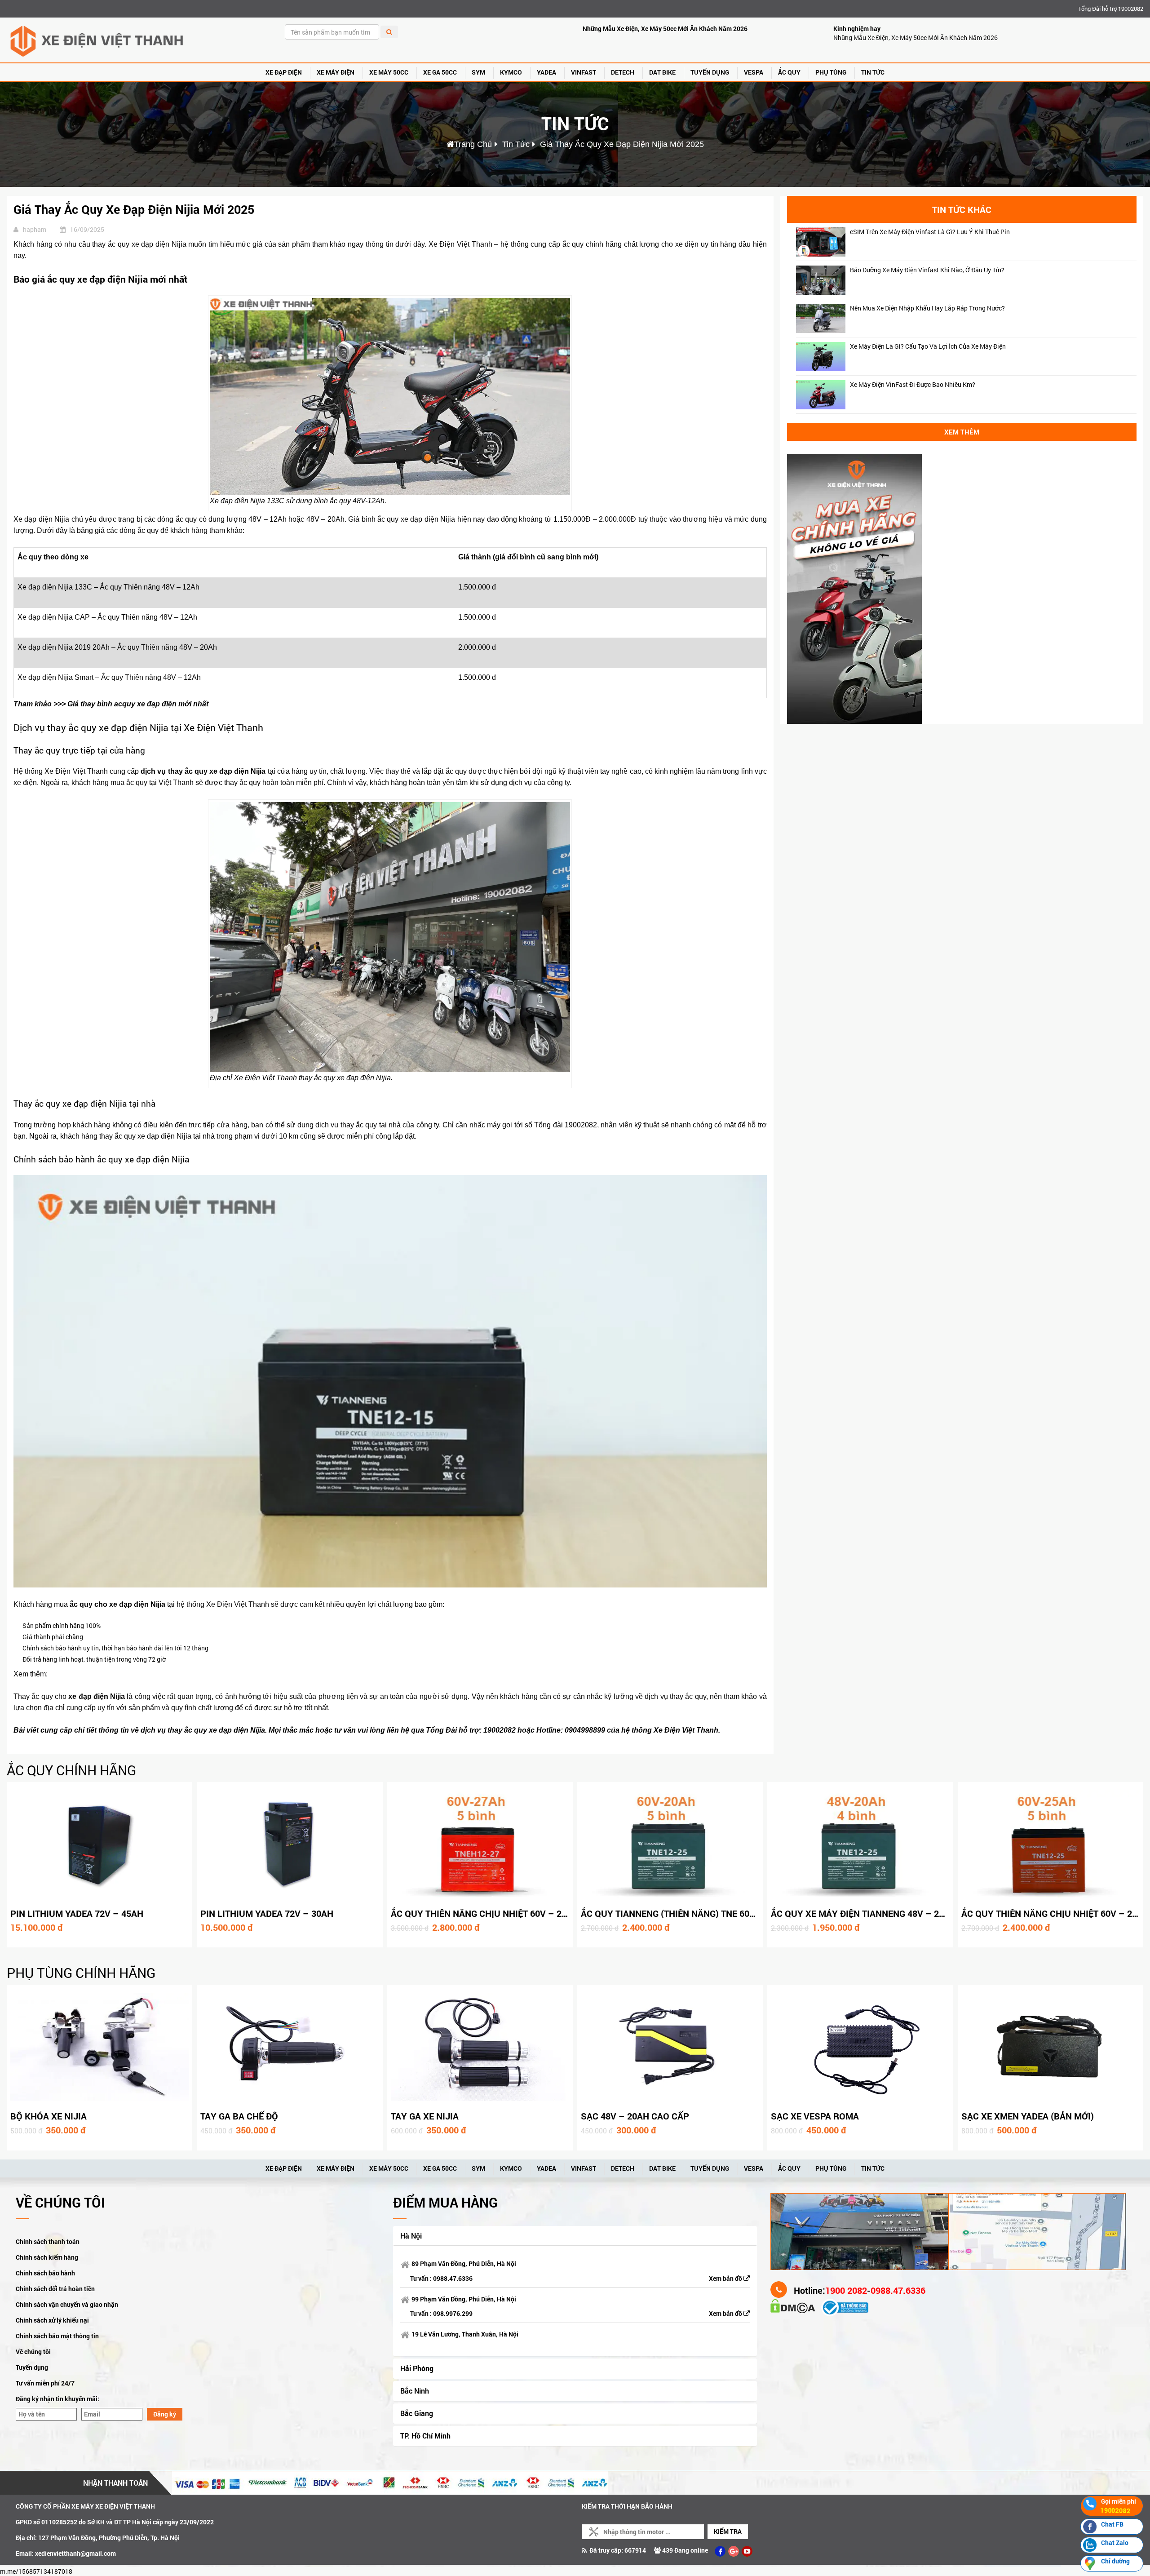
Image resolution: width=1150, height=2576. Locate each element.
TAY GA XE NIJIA (425, 2116)
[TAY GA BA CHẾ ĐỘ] (290, 2047)
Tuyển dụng (32, 2367)
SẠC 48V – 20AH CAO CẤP (635, 2116)
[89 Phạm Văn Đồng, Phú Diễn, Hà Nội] (859, 2231)
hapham (35, 229)
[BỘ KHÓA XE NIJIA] (100, 2047)
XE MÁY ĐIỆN (336, 72)
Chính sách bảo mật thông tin (57, 2336)
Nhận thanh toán (115, 2483)
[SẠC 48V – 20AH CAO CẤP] (670, 2047)
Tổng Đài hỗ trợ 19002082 (1111, 9)
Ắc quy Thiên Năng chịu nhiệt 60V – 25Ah (1055, 1913)
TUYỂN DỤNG (710, 72)
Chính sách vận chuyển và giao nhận (67, 2304)
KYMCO (511, 72)
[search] (389, 32)
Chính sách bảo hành (45, 2273)
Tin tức (873, 72)
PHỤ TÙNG (831, 72)
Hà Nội (411, 2236)
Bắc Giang (417, 2413)
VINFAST (584, 72)
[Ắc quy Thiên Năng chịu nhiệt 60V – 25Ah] (1050, 1844)
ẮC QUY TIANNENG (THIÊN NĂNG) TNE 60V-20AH (681, 1913)
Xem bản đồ (726, 2278)
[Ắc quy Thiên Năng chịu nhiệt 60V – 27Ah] (480, 1844)
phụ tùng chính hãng (81, 1973)
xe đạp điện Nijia (237, 771)
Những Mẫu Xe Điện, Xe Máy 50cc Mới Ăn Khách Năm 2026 (665, 29)
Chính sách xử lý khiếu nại (52, 2320)
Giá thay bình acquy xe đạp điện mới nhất (138, 704)
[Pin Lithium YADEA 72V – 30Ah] (290, 1844)
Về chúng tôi (33, 2352)
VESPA (754, 72)
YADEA (546, 72)
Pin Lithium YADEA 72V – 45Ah (77, 1913)
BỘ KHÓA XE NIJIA (49, 2116)
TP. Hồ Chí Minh (425, 2436)
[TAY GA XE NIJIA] (480, 2047)
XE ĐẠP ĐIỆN (284, 72)
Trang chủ (473, 144)
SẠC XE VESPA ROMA (815, 2116)
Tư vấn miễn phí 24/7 (45, 2383)
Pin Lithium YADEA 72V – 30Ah (267, 1913)
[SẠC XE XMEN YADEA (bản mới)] (1050, 2047)
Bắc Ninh (415, 2391)
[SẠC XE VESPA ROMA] (860, 2047)
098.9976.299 (453, 2313)
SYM (478, 72)
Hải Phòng (417, 2368)
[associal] (720, 2551)
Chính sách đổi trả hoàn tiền (55, 2289)
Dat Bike (662, 72)
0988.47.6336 (453, 2278)
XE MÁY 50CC (389, 72)
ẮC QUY (789, 72)
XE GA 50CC (440, 72)
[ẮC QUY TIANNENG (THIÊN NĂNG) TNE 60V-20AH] (670, 1844)
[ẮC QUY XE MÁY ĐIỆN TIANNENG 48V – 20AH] (860, 1844)
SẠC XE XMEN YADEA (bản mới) (1028, 2116)
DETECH (623, 72)
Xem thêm (962, 432)
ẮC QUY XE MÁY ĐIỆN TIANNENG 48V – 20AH (863, 1913)
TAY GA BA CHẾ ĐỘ (239, 2116)
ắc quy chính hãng (71, 1770)
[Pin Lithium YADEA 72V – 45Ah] (100, 1844)
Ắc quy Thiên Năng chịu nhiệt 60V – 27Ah (485, 1913)
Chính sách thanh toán (48, 2241)
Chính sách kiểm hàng (47, 2257)
